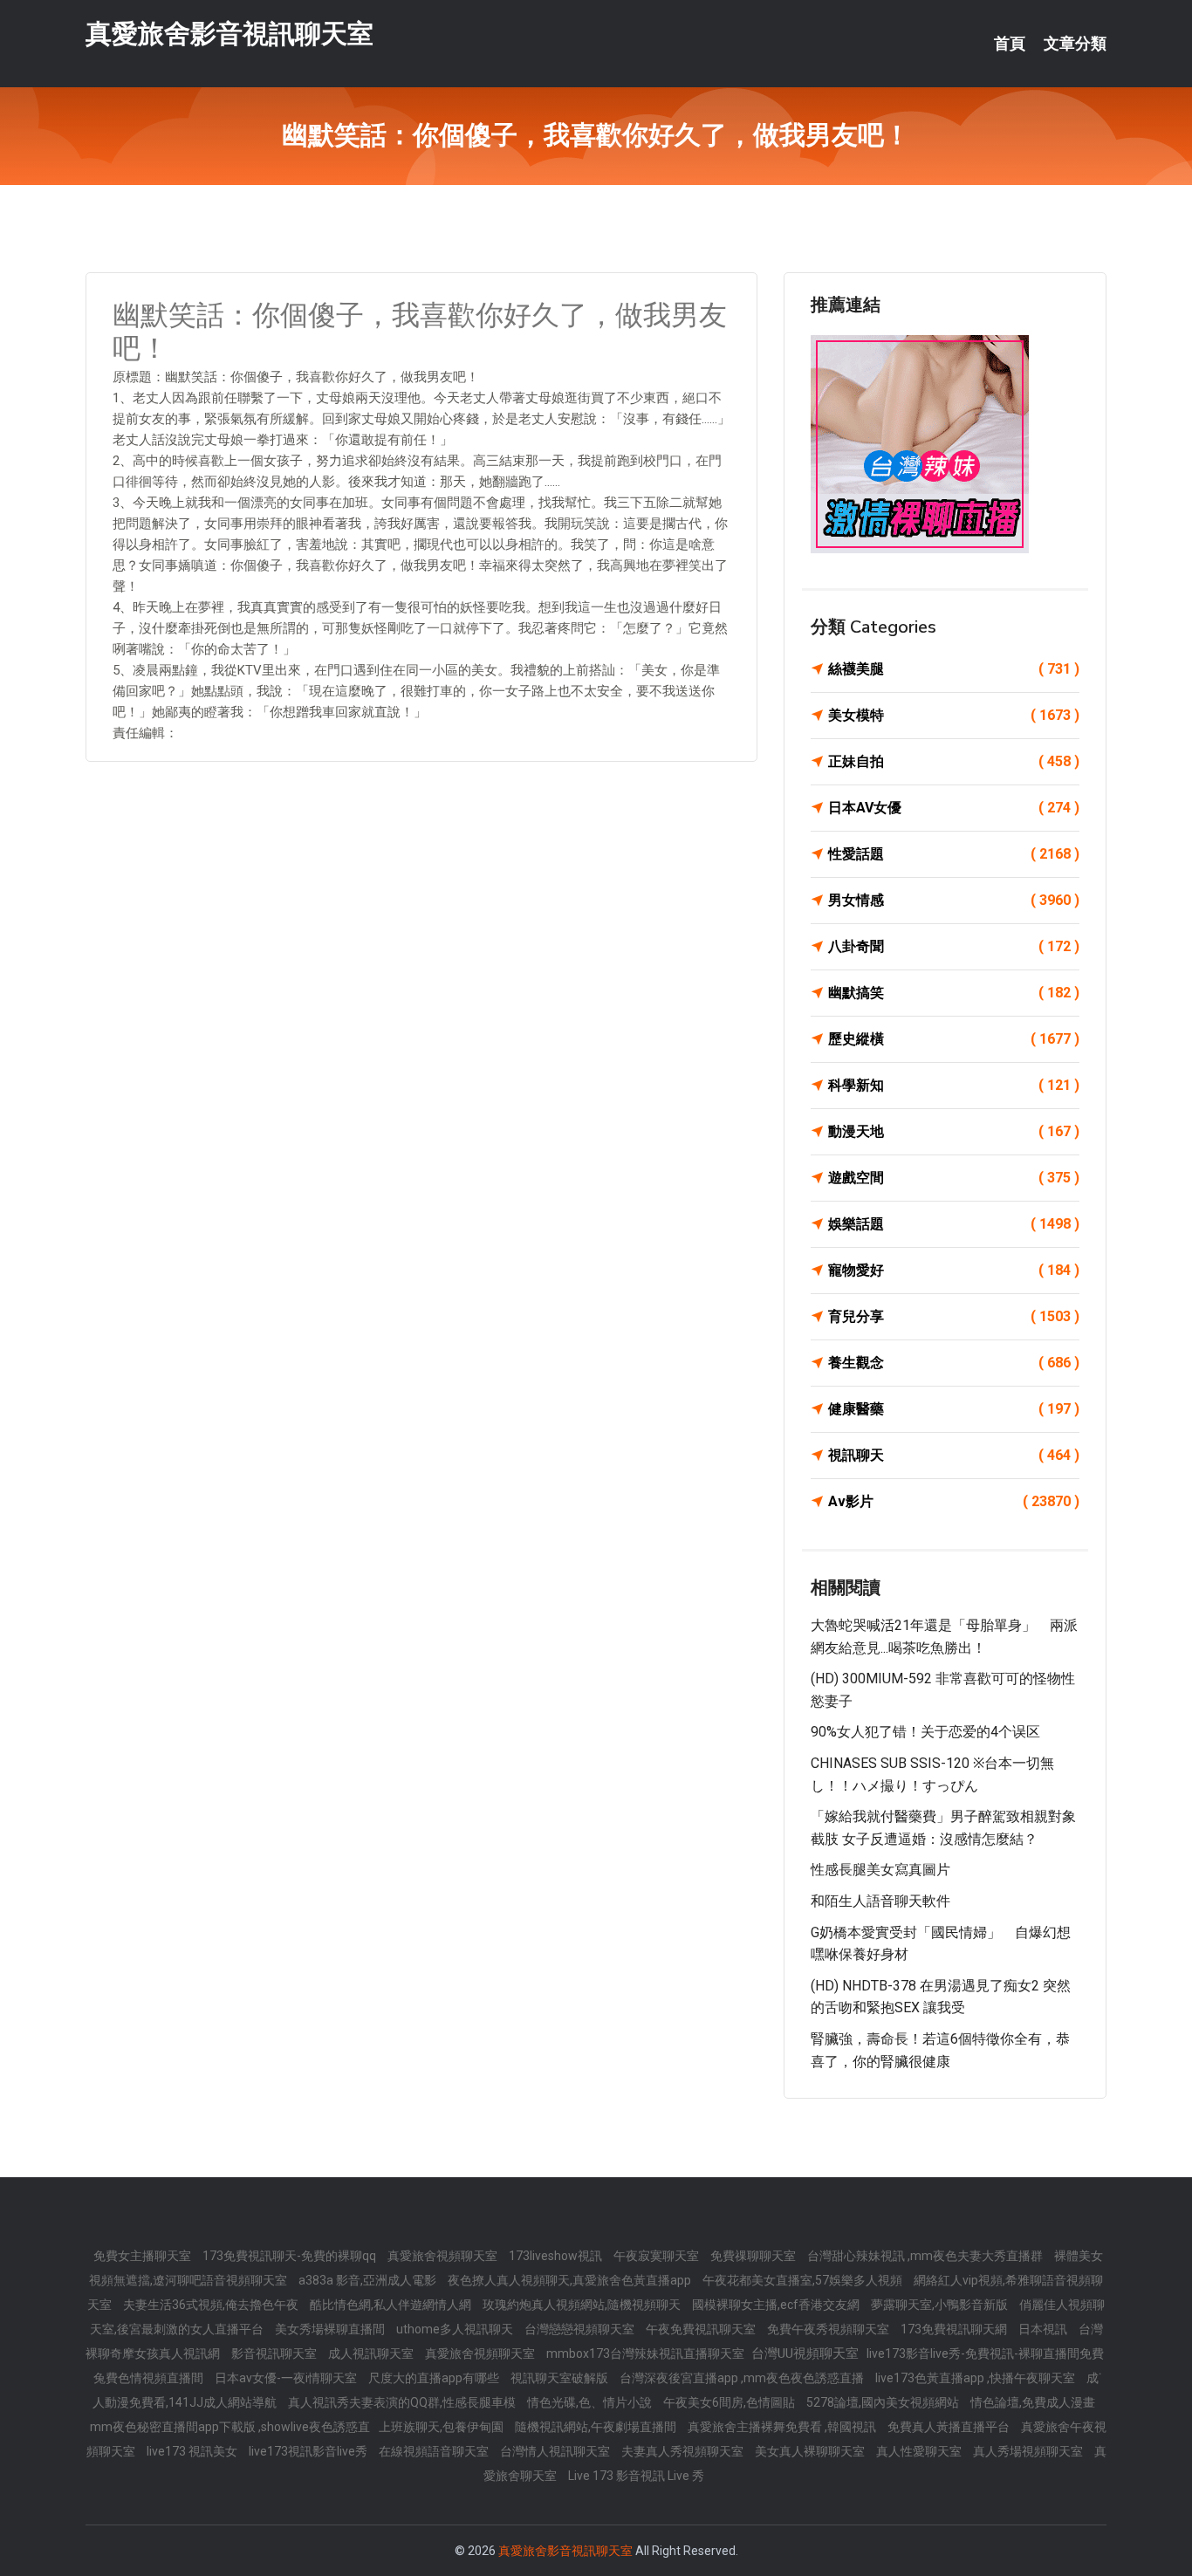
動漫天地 (954, 1131)
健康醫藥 (954, 1409)
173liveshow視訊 (557, 2256)
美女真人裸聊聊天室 (811, 2451)
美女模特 (954, 715)
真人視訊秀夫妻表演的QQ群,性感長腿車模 (403, 2402)
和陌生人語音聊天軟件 (880, 1901)
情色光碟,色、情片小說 (591, 2402)
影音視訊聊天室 (275, 2353)
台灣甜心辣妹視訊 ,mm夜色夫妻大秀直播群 (926, 2256)
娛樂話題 (954, 1224)
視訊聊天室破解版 (561, 2378)
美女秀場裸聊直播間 (331, 2329)
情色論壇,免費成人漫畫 (1033, 2402)
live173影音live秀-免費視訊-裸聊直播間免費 (985, 2353)
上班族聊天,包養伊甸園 (442, 2427)
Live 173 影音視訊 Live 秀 (636, 2476)
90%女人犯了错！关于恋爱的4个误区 (925, 1732)
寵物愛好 (954, 1270)
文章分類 (1075, 44)
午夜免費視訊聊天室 (702, 2329)
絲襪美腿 (954, 669)
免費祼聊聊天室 (754, 2256)
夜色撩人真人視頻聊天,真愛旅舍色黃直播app (571, 2280)
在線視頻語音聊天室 (435, 2451)
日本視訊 (1044, 2329)
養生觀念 (954, 1363)
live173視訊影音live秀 (309, 2451)
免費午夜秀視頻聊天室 (829, 2329)
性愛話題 (954, 854)
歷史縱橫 (954, 1039)
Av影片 (954, 1501)
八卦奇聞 (954, 946)
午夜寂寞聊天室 (658, 2256)
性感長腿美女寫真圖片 (880, 1870)
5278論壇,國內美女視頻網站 (884, 2402)
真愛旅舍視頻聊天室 (444, 2256)
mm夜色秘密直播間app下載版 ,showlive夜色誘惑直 (230, 2427)
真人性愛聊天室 (920, 2451)
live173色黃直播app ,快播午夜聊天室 (976, 2378)
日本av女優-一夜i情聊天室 (287, 2378)
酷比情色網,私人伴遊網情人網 (392, 2305)
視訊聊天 (954, 1455)
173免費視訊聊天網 (955, 2329)
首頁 (1010, 44)
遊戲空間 (954, 1178)
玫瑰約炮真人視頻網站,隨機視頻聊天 (583, 2305)
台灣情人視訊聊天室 (556, 2451)
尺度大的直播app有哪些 (435, 2378)
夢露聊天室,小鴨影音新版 (941, 2305)
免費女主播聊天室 (144, 2256)
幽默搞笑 (954, 993)
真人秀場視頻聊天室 (1029, 2451)
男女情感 (954, 900)
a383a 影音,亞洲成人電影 (369, 2280)
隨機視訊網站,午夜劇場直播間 (597, 2427)
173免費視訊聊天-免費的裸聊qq (291, 2256)
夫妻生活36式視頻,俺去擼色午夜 (212, 2305)
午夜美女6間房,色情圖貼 (730, 2402)
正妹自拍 (954, 761)
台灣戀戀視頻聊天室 (581, 2329)
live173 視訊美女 (193, 2451)
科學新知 (954, 1085)
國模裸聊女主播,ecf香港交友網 (777, 2305)
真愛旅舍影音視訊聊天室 (229, 34)
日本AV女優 (954, 808)
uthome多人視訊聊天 (456, 2329)
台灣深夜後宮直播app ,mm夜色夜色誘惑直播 (743, 2378)
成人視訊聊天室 (372, 2353)
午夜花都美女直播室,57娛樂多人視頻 (804, 2280)
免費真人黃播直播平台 (950, 2427)
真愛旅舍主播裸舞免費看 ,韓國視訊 (783, 2427)
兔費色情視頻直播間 (150, 2378)
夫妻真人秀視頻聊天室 (684, 2451)
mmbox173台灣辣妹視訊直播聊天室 (647, 2353)
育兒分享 (954, 1316)
